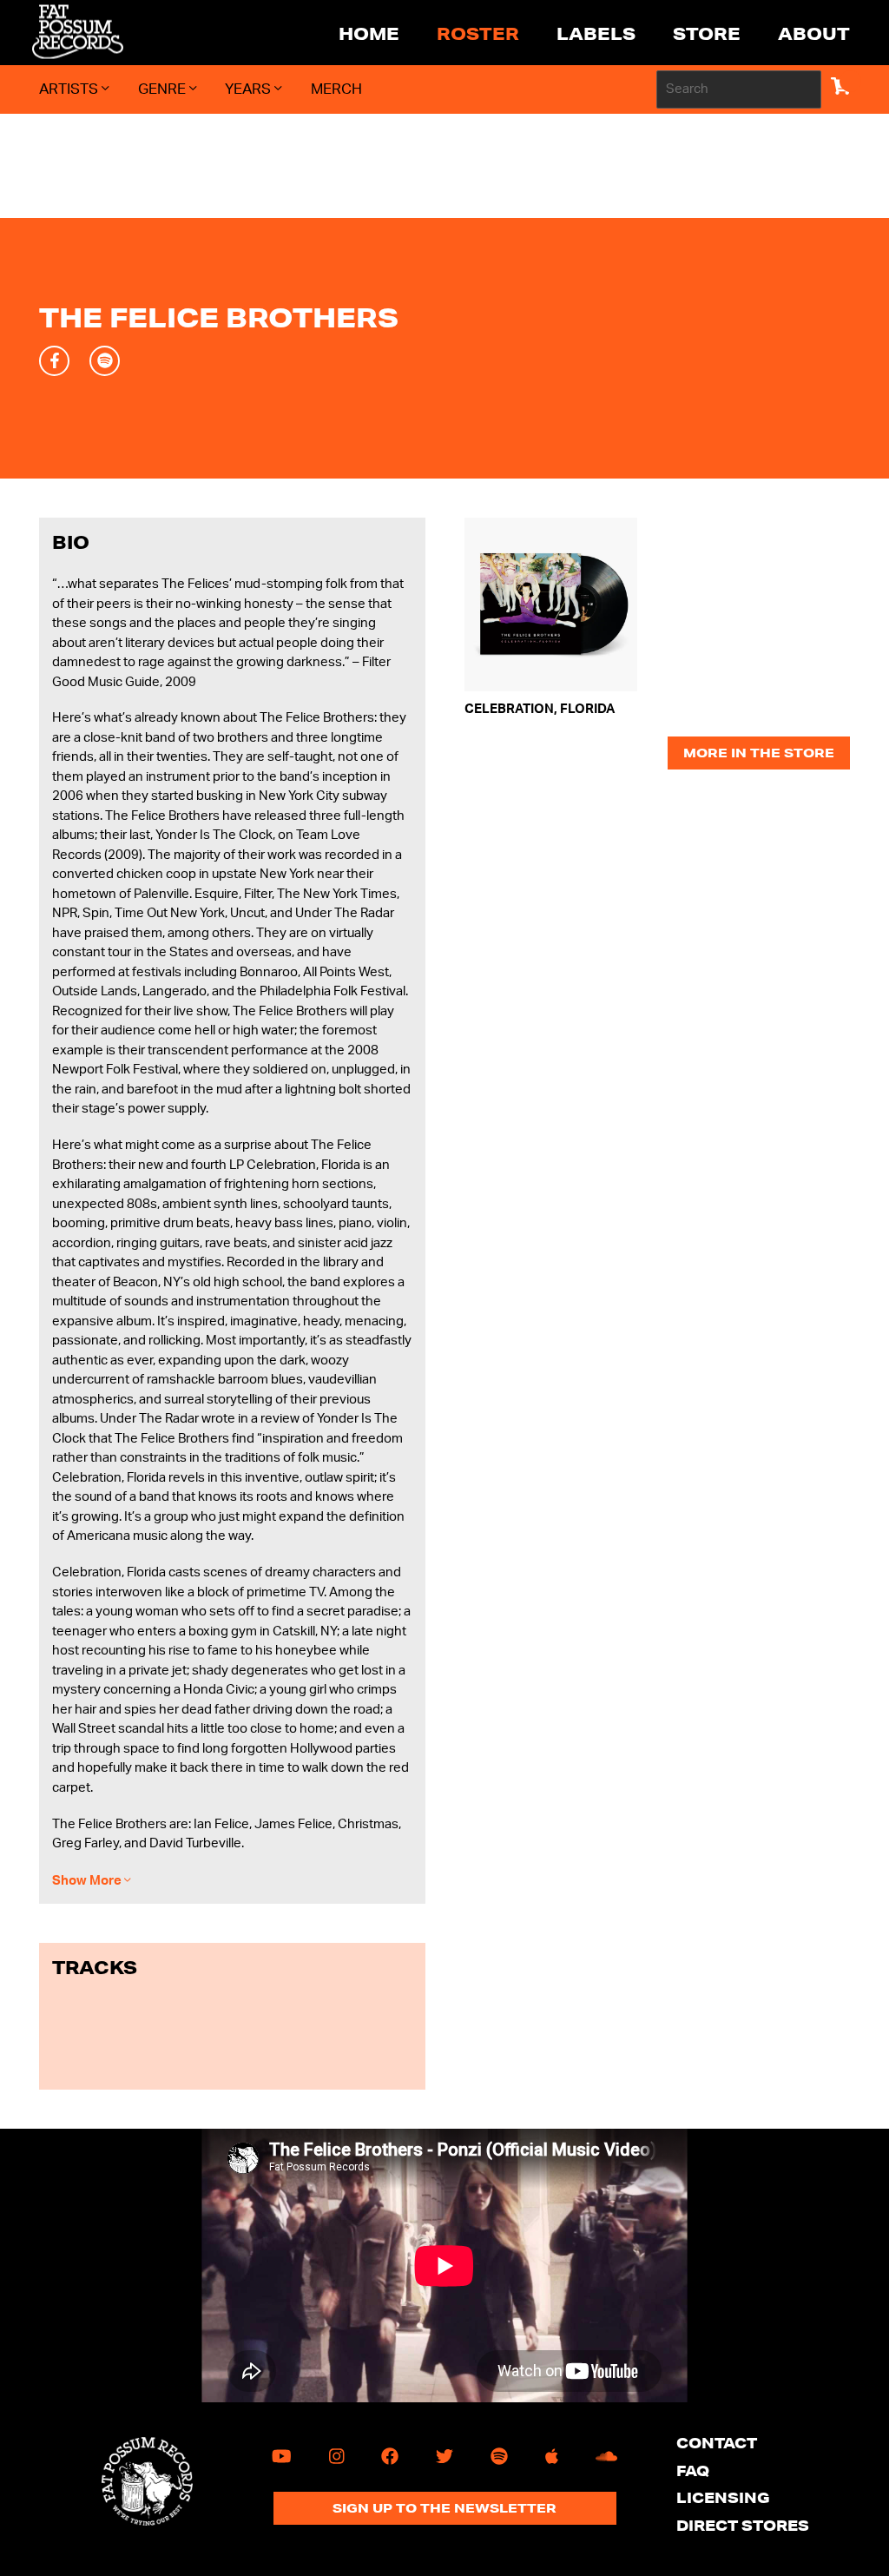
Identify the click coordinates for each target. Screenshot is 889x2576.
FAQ (693, 2470)
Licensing (723, 2497)
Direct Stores (743, 2525)
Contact (717, 2443)
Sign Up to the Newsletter (444, 2508)
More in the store (759, 753)
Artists (70, 89)
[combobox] (739, 89)
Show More (88, 1881)
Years (250, 89)
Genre (164, 89)
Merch (336, 89)
